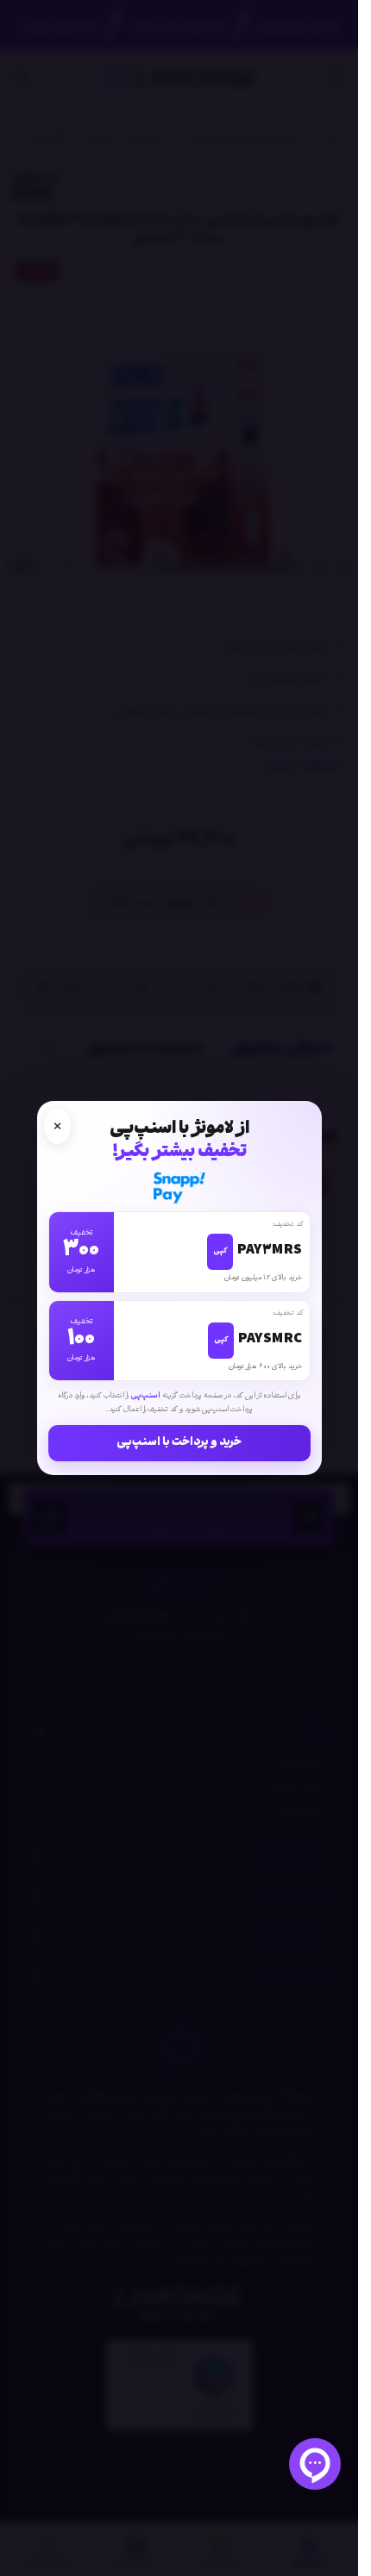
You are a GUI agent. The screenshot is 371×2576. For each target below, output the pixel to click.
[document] (179, 1288)
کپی (220, 1251)
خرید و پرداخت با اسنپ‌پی (179, 1443)
